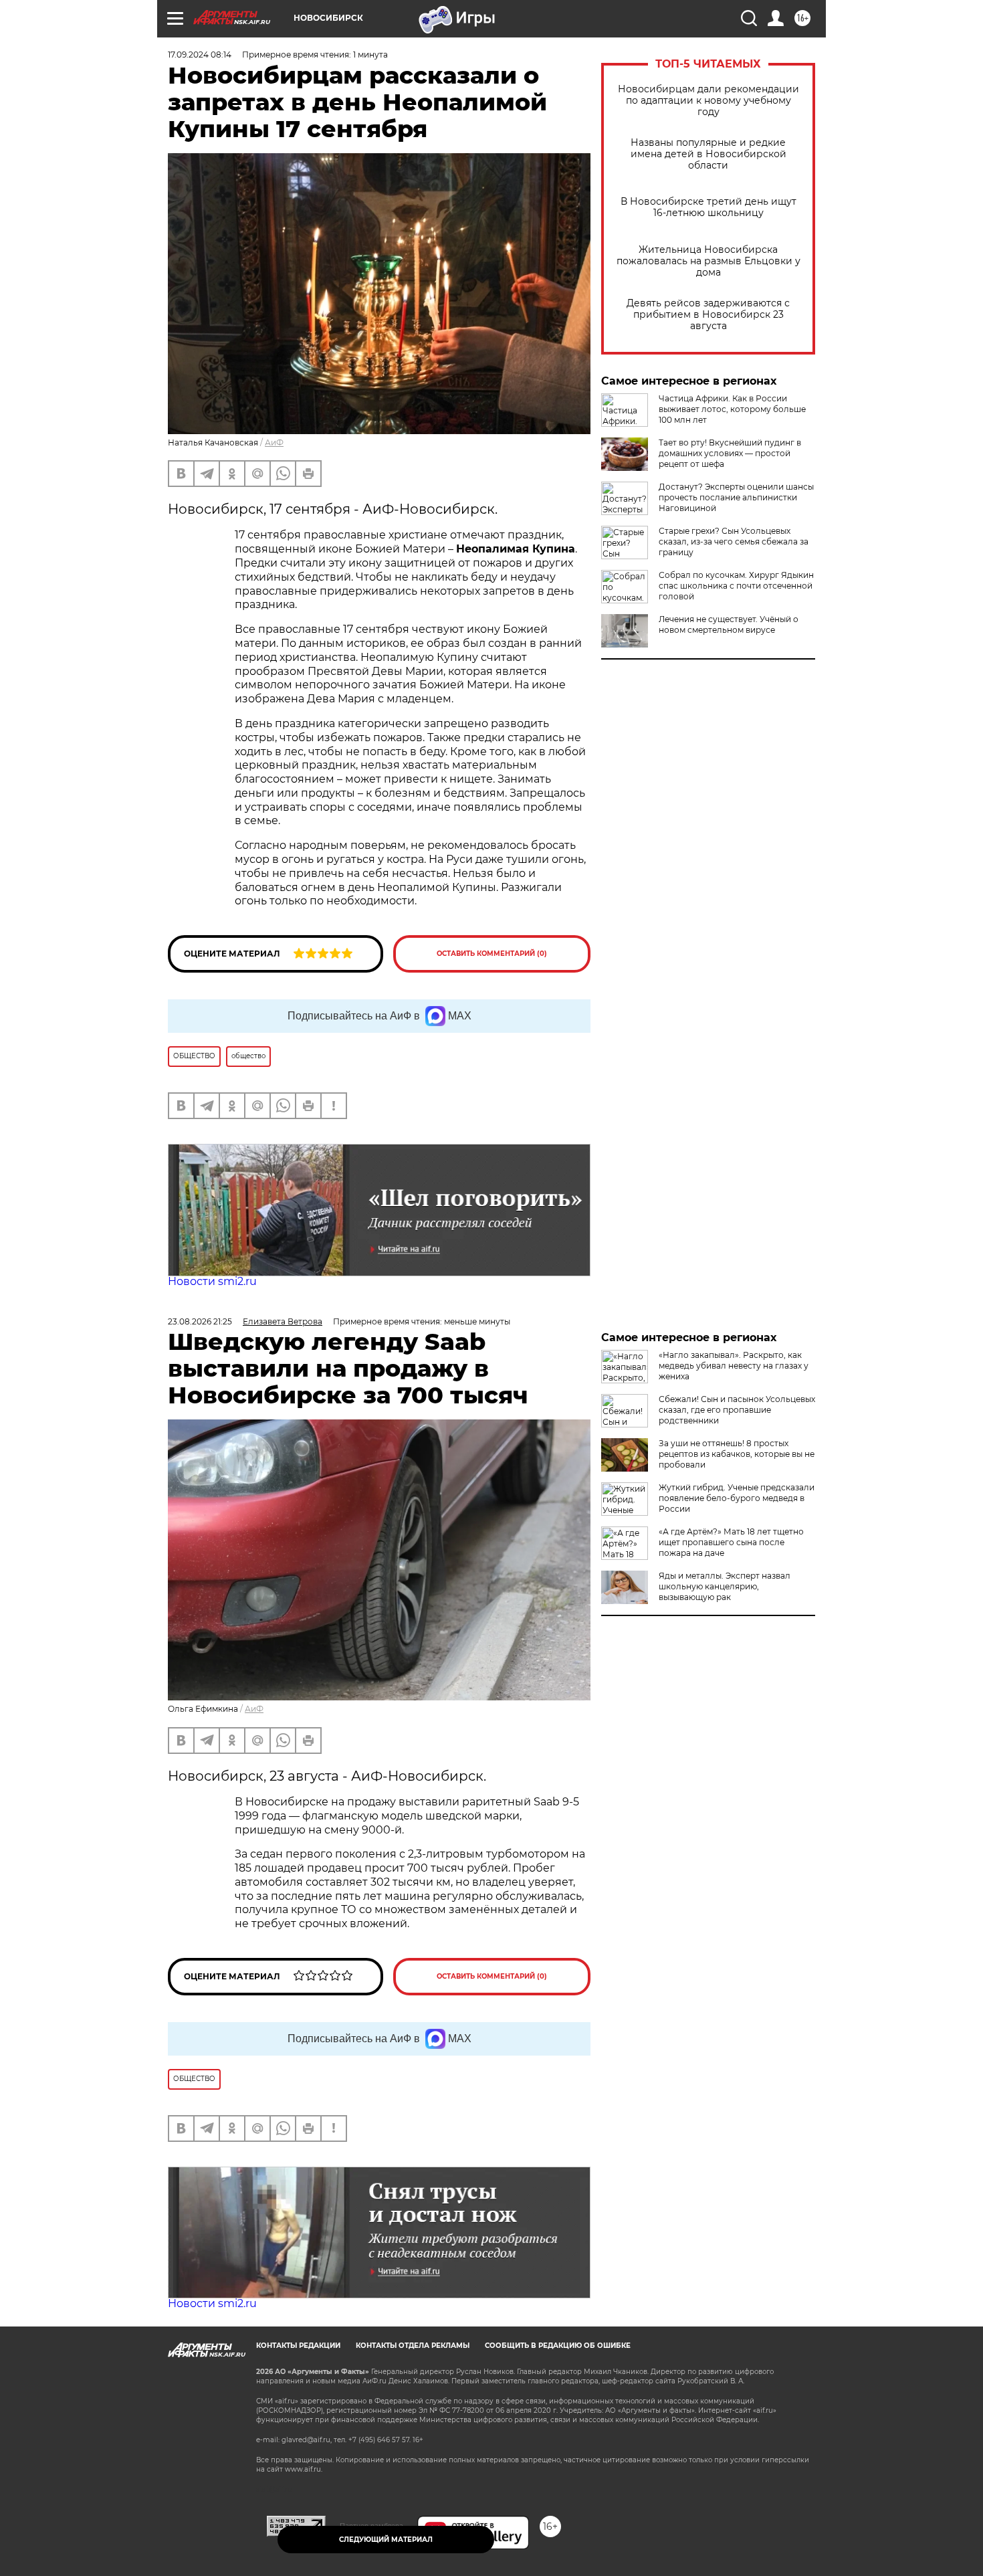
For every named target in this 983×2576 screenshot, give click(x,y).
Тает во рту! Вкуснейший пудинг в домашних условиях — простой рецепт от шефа (730, 453)
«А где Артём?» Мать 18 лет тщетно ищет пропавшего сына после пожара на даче (731, 1542)
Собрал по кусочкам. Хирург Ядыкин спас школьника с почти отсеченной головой (736, 586)
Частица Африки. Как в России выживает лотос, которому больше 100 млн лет (732, 409)
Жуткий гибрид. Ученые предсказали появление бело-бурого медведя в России (737, 1498)
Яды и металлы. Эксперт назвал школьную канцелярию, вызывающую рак (725, 1586)
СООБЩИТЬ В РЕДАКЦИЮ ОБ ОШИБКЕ (558, 2346)
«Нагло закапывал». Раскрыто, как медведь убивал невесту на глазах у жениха (734, 1366)
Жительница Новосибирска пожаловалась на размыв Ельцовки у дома (708, 261)
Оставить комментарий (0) (492, 954)
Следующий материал (386, 2540)
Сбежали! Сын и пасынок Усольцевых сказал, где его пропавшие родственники (737, 1410)
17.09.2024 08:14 (200, 55)
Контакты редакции (298, 2346)
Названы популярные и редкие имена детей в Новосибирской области (708, 154)
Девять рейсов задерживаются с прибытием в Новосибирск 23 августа (708, 315)
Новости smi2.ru (212, 1281)
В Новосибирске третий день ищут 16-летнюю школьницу (708, 207)
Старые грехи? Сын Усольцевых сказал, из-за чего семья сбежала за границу (734, 541)
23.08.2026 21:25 (200, 1321)
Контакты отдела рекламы (413, 2346)
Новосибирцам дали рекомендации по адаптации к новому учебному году (708, 101)
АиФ (274, 442)
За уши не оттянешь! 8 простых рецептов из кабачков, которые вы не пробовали (737, 1454)
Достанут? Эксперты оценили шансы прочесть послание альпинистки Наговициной (736, 497)
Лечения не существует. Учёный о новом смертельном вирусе (729, 624)
